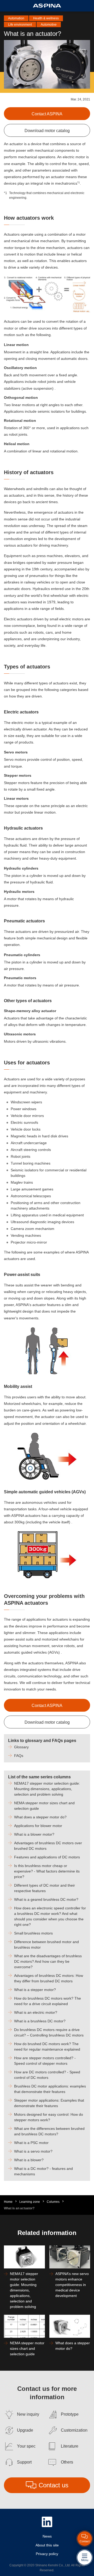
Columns (53, 2202)
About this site (47, 2545)
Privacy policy (47, 2554)
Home (8, 2202)
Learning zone (30, 2202)
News (47, 2536)
